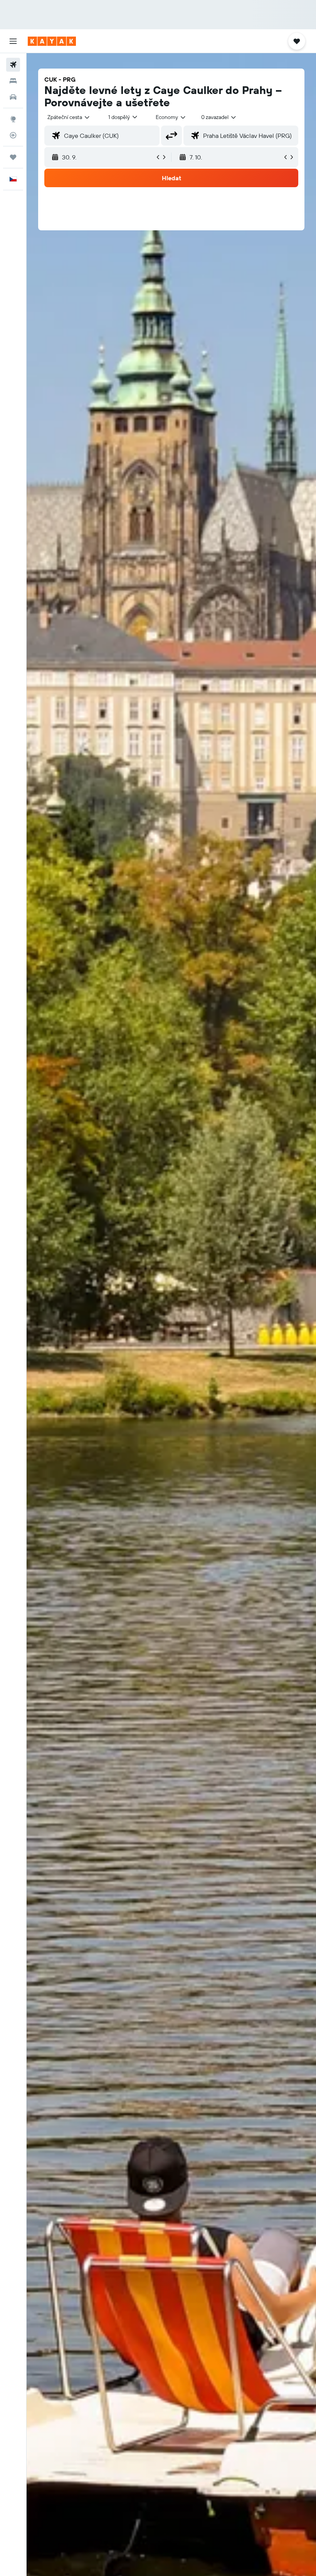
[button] (13, 41)
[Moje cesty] (13, 157)
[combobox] (171, 117)
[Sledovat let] (13, 135)
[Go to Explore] (13, 119)
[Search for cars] (13, 97)
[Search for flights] (13, 65)
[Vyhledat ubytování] (13, 81)
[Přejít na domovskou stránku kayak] (52, 41)
